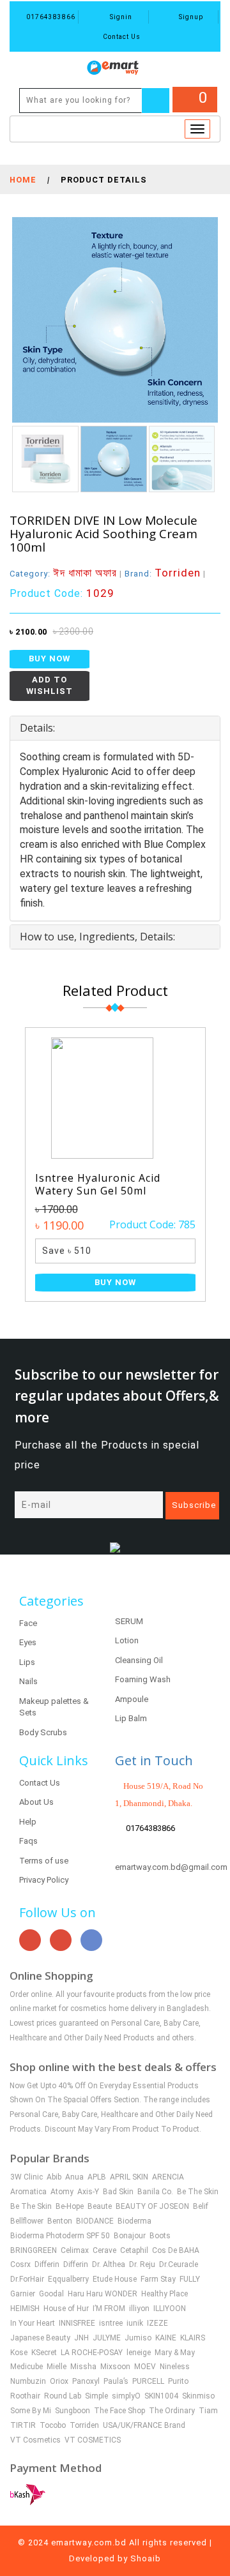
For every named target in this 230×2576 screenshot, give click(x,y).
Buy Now (50, 659)
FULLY (190, 2279)
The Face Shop (119, 2411)
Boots (160, 2236)
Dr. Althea (109, 2264)
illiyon (139, 2309)
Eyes (28, 1642)
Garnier (23, 2294)
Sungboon (73, 2411)
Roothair (25, 2396)
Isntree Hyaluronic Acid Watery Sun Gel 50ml (98, 1184)
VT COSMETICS (93, 2440)
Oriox (59, 2381)
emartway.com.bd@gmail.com (171, 1867)
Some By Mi (31, 2411)
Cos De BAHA (176, 2250)
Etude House (115, 2279)
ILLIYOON (170, 2309)
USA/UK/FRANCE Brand (144, 2425)
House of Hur (66, 2309)
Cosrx (20, 2264)
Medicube (27, 2367)
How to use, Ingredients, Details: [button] (97, 937)
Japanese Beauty (40, 2338)
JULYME (107, 2338)
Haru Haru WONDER (103, 2294)
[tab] (115, 728)
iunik (135, 2323)
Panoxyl (86, 2381)
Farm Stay (158, 2279)
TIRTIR (23, 2425)
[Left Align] (156, 101)
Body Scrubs (43, 1732)
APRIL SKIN (129, 2177)
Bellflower (27, 2221)
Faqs (28, 1841)
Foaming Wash (143, 1679)
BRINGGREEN (34, 2250)
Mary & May (175, 2353)
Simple (96, 2396)
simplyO (126, 2396)
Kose (19, 2353)
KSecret (44, 2353)
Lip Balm (131, 1718)
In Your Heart (33, 2323)
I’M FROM (109, 2309)
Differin (47, 2264)
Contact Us (121, 37)
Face (28, 1623)
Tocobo (53, 2425)
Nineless (175, 2367)
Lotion (127, 1640)
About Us (36, 1802)
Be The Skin (198, 2192)
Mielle (57, 2367)
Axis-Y (88, 2192)
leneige (139, 2353)
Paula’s (116, 2381)
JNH (81, 2338)
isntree (111, 2323)
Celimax (75, 2250)
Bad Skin (118, 2192)
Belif (201, 2206)
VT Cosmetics (35, 2440)
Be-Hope (70, 2206)
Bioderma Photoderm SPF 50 (60, 2236)
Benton (60, 2221)
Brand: (163, 574)
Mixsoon (115, 2367)
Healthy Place (165, 2294)
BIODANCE (95, 2221)
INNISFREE (77, 2323)
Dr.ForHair (27, 2279)
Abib (54, 2177)
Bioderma (134, 2221)
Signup (190, 17)
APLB (97, 2177)
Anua (74, 2177)
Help (28, 1822)
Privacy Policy (44, 1880)
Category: (63, 574)
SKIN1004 (161, 2396)
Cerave (104, 2250)
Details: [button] (37, 728)
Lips (27, 1662)
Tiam (208, 2411)
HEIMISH (25, 2309)
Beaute (100, 2206)
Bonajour (130, 2236)
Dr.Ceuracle (179, 2264)
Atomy (62, 2192)
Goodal (51, 2294)
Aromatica (28, 2192)
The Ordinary (172, 2411)
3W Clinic (27, 2177)
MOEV (145, 2367)
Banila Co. (155, 2192)
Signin (120, 17)
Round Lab (63, 2396)
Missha (83, 2367)
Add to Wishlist (50, 686)
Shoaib (146, 2558)
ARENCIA (168, 2177)
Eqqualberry (68, 2279)
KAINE (166, 2338)
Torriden (84, 2425)
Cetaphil (134, 2250)
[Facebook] (91, 1940)
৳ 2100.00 (28, 632)
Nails (28, 1681)
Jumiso (138, 2338)
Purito (178, 2381)
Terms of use (44, 1861)
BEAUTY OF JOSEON (152, 2206)
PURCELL (148, 2381)
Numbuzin (28, 2381)
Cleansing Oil (139, 1660)
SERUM (129, 1621)
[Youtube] (30, 1940)
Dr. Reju (142, 2264)
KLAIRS (193, 2338)
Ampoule (132, 1699)
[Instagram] (61, 1940)
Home (23, 180)
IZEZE (157, 2323)
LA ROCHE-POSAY (92, 2353)
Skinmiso (198, 2396)
